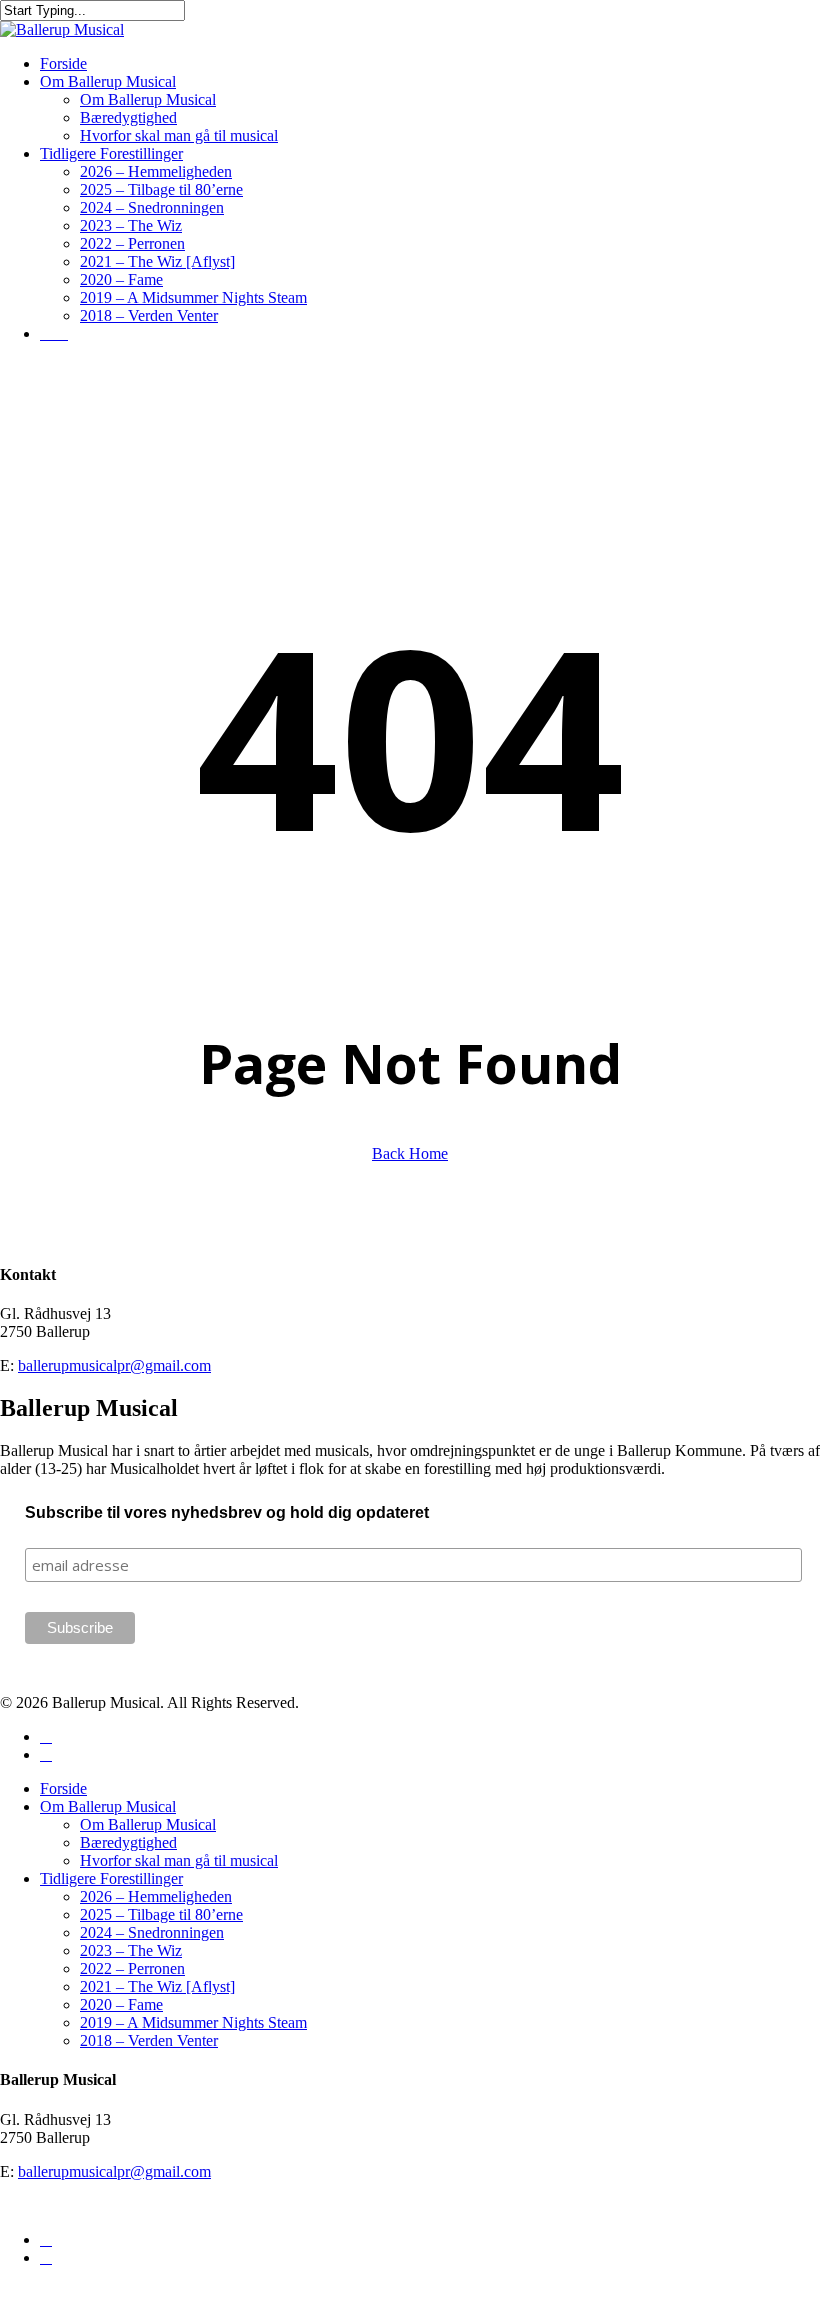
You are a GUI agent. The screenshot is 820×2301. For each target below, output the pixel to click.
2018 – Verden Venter (149, 2040)
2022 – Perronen (132, 1968)
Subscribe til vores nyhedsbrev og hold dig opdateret (227, 1512)
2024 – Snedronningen (152, 1932)
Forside (63, 1788)
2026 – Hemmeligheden (156, 1896)
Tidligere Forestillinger (111, 1878)
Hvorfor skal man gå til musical (179, 1860)
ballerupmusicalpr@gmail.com (114, 1365)
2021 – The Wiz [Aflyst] (157, 1986)
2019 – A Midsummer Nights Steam (193, 2022)
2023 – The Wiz (131, 1950)
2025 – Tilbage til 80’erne (161, 1914)
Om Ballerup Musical (108, 1806)
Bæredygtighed (128, 1842)
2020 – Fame (121, 2004)
